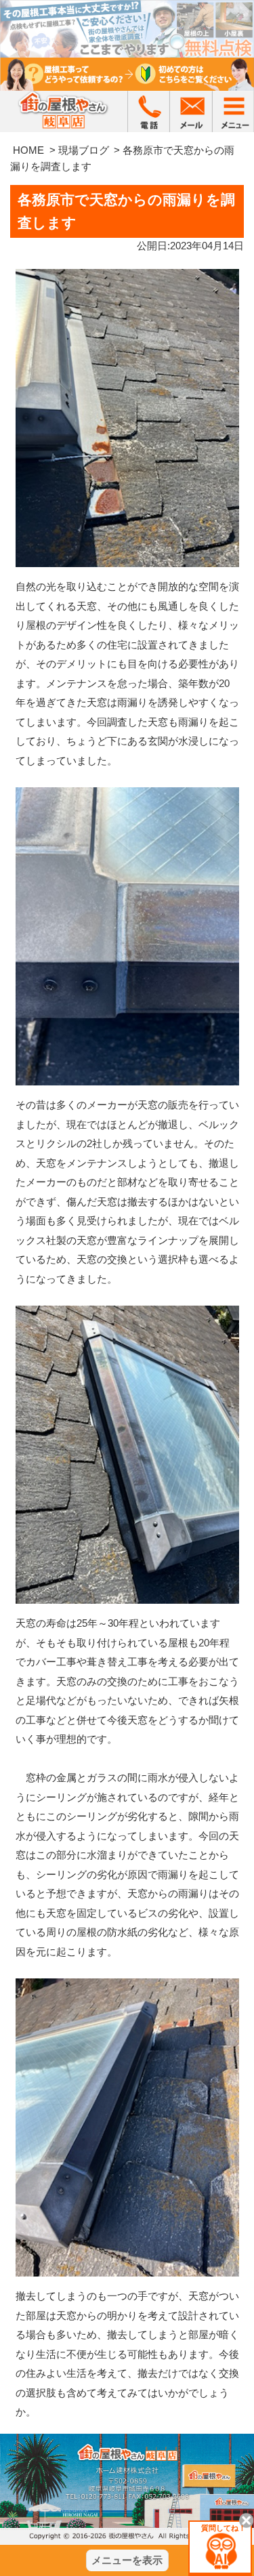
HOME (28, 150)
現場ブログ (84, 150)
